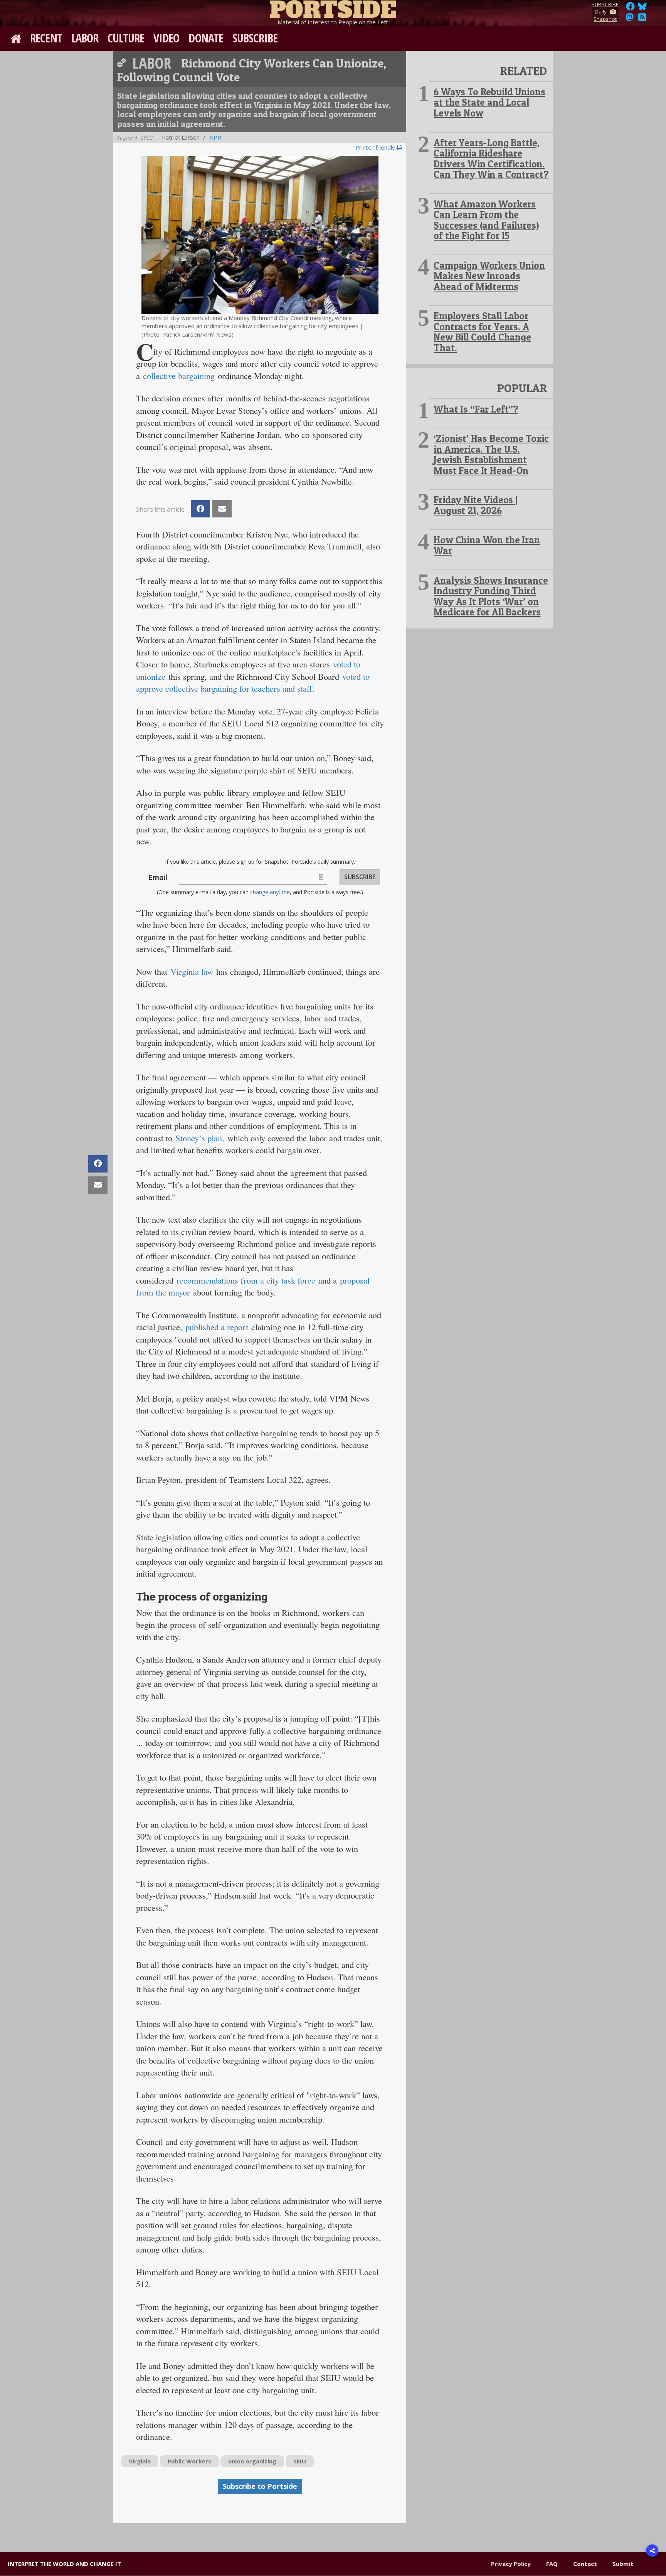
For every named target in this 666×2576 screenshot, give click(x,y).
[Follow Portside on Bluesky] (643, 8)
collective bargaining (179, 376)
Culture (126, 38)
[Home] (333, 8)
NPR (215, 137)
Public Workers (189, 2461)
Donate (206, 38)
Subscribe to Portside (260, 2486)
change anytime (270, 892)
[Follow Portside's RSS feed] (642, 19)
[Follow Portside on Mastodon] (630, 19)
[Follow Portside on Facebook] (630, 8)
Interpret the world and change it (64, 2564)
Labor (85, 38)
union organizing (252, 2461)
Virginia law (192, 971)
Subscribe (255, 38)
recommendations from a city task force (246, 1280)
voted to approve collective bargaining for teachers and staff (253, 682)
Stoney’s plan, (200, 1138)
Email (158, 877)
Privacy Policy (511, 2564)
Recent (46, 38)
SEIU (300, 2461)
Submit (623, 2564)
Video (166, 38)
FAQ (552, 2564)
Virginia (140, 2461)
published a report (217, 1327)
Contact (585, 2564)
